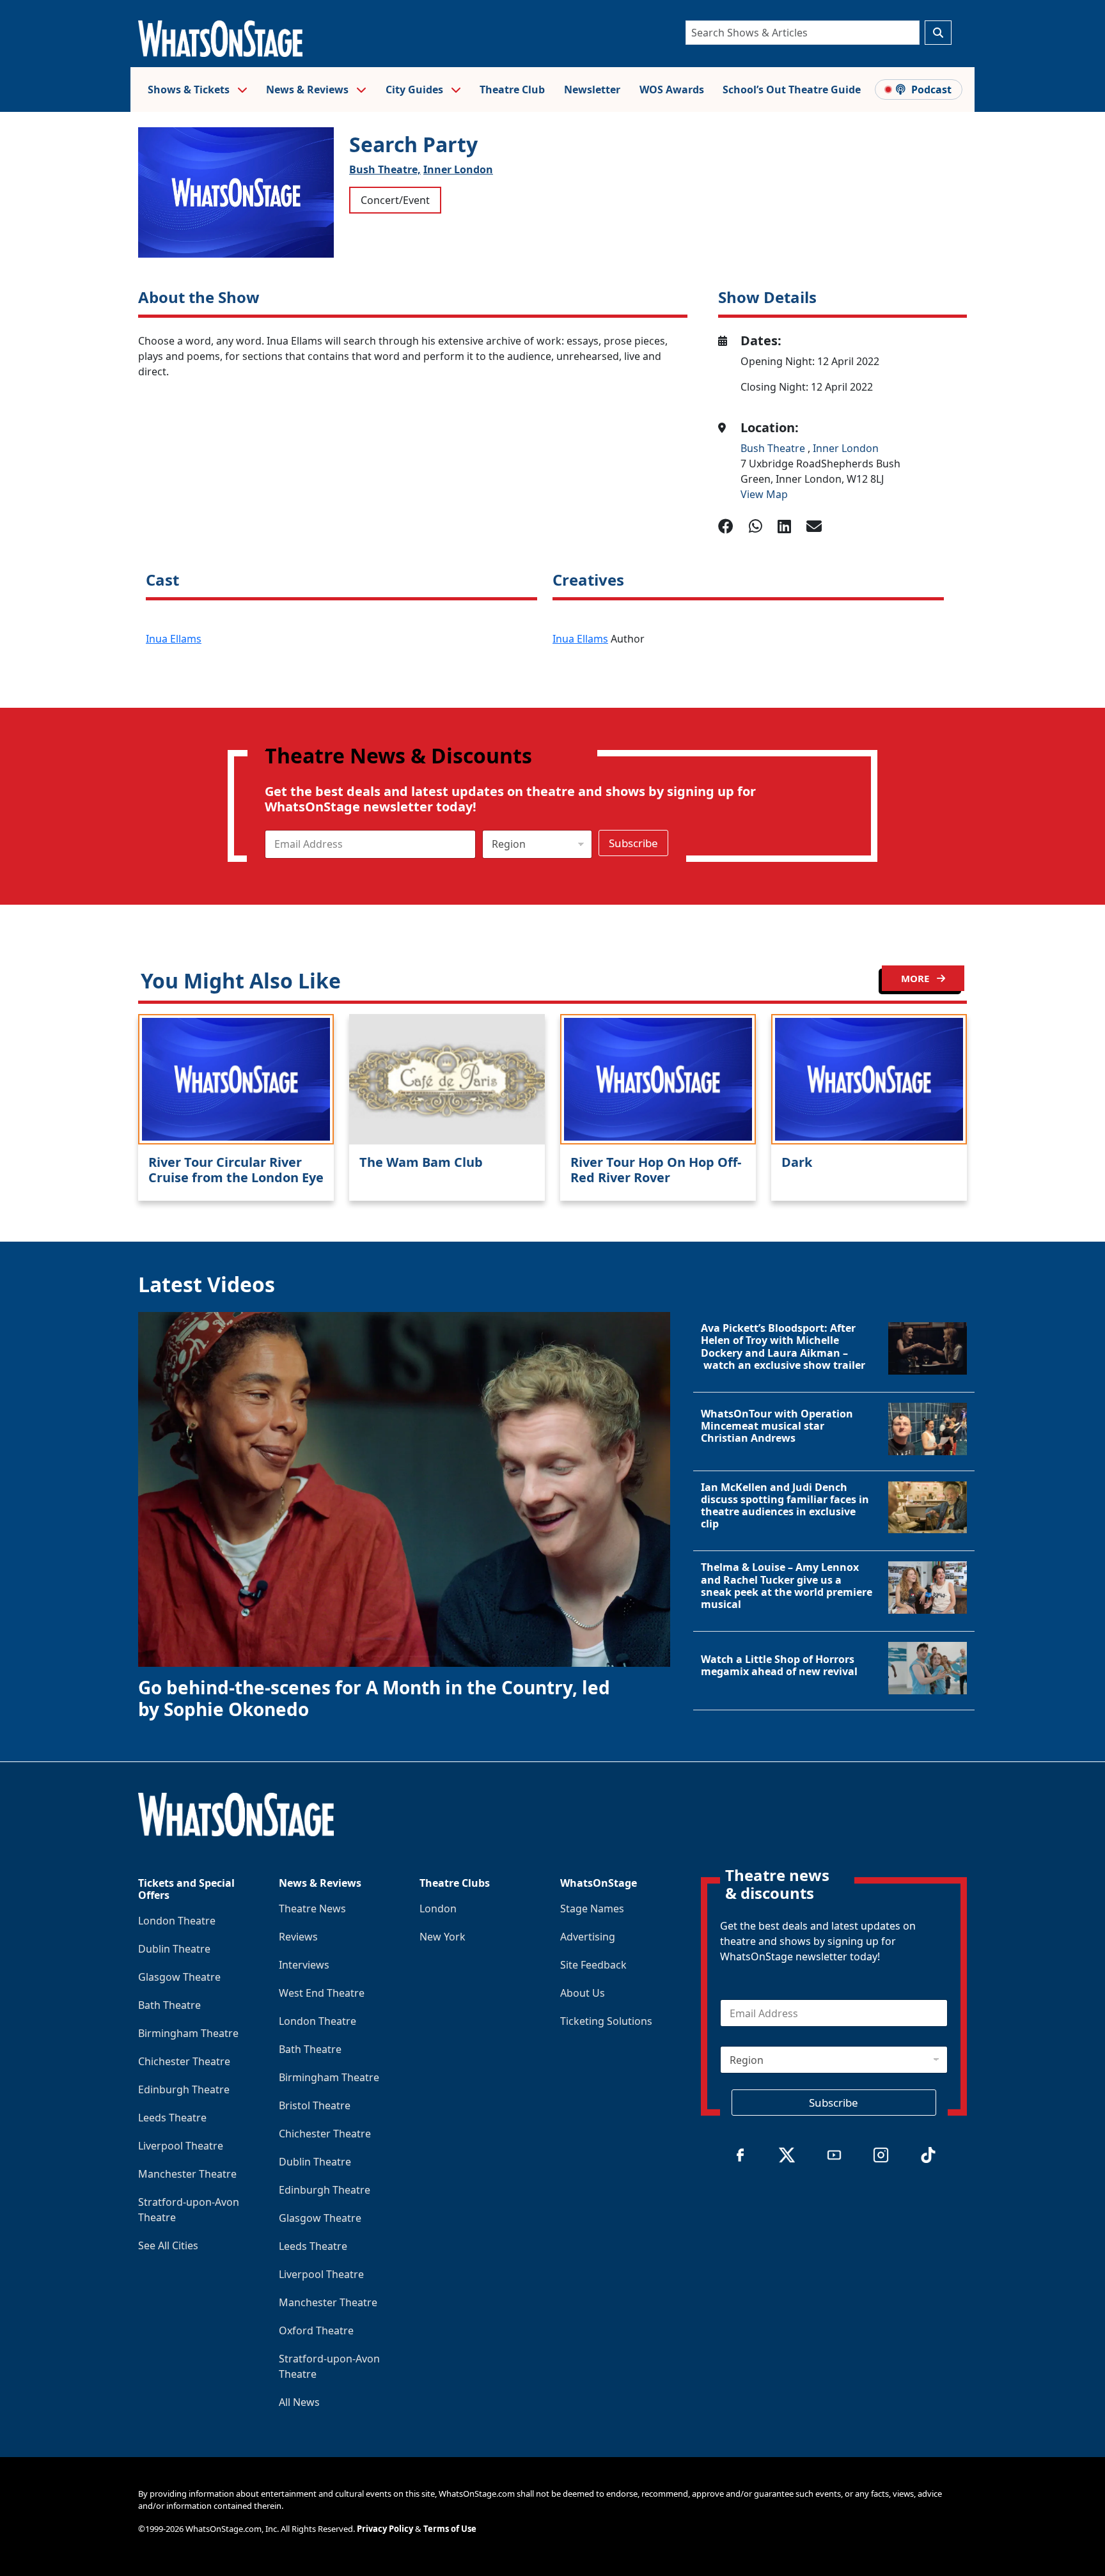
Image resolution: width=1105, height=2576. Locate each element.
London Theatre (177, 1921)
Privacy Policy (385, 2529)
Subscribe (633, 843)
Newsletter (592, 90)
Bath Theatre (169, 2005)
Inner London (458, 169)
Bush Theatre (774, 448)
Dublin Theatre (174, 1949)
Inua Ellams (174, 639)
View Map (764, 494)
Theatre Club (512, 90)
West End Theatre (322, 1993)
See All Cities (168, 2245)
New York (443, 1937)
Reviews (298, 1937)
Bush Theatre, (385, 169)
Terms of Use (450, 2529)
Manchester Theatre (187, 2174)
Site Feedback (593, 1965)
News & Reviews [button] (309, 90)
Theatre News (312, 1909)
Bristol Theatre (315, 2105)
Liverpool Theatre (181, 2146)
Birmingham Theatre (188, 2033)
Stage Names (592, 1909)
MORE (916, 978)
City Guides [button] (416, 90)
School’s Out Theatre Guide (792, 90)
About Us (583, 1993)
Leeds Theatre (172, 2118)
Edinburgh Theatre (184, 2089)
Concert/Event (395, 200)
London (438, 1909)
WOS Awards (672, 90)
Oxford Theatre (316, 2330)
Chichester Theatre (184, 2061)
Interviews (304, 1965)
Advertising (588, 1937)
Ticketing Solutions (606, 2021)
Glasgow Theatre (179, 1977)
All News (299, 2402)
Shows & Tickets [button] (190, 90)
